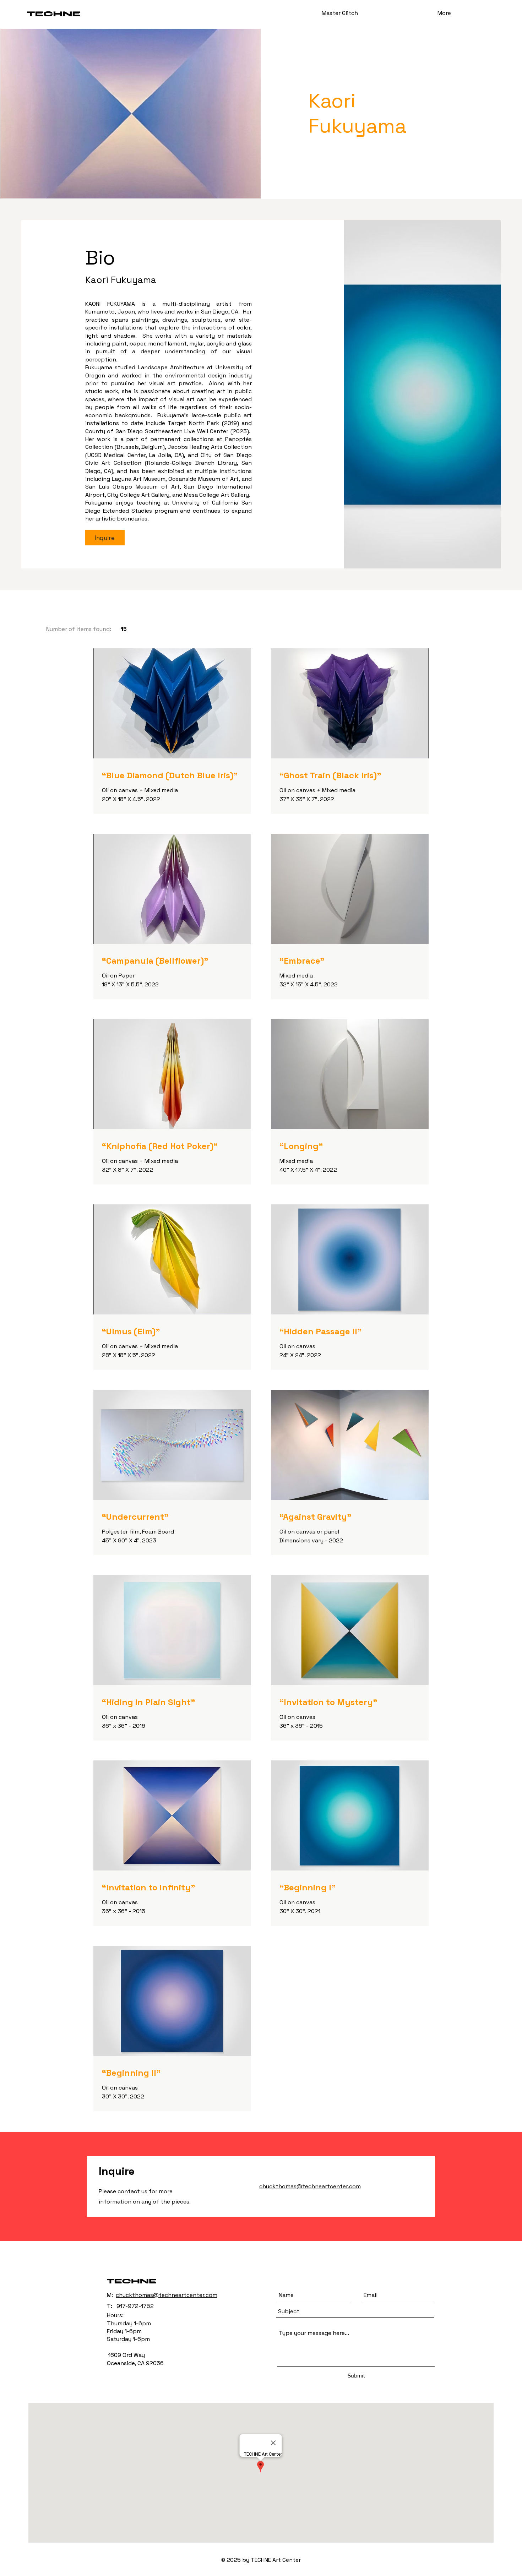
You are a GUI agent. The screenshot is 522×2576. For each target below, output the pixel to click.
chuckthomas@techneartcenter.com (167, 2295)
